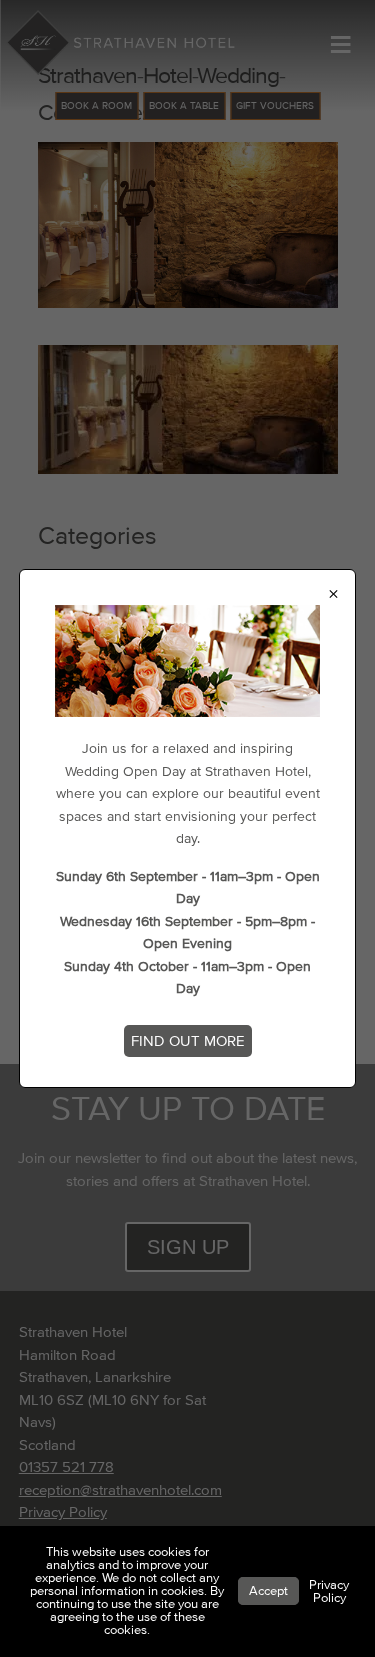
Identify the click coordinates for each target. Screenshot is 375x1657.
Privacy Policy (329, 1591)
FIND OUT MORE (188, 1041)
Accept (268, 1591)
